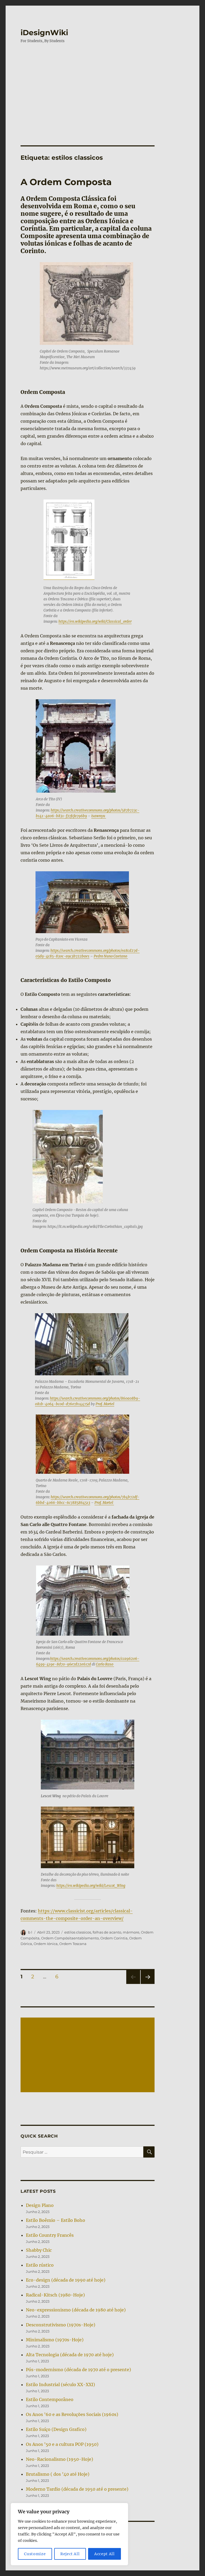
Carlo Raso (105, 1664)
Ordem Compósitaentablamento (70, 1938)
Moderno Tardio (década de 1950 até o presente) (77, 2489)
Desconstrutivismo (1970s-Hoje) (61, 2325)
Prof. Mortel (105, 1404)
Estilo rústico (40, 2265)
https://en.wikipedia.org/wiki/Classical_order (95, 622)
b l (30, 1932)
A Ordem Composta (66, 182)
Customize (35, 2554)
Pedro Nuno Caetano (111, 956)
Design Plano (40, 2205)
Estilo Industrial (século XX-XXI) (60, 2385)
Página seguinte (147, 1984)
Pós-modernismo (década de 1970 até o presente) (78, 2370)
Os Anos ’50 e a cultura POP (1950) (62, 2444)
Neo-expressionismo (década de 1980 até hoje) (76, 2310)
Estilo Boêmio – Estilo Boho (56, 2220)
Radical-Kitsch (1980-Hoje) (55, 2295)
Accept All (105, 2554)
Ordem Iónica (46, 1944)
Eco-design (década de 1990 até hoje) (66, 2280)
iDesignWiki (44, 33)
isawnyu (99, 816)
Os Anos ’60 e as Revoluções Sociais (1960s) (72, 2414)
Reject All (70, 2554)
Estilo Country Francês (50, 2235)
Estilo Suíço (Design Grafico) (56, 2429)
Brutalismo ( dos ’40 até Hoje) (58, 2474)
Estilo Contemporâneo (50, 2399)
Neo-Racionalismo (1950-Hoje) (60, 2459)
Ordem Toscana (73, 1944)
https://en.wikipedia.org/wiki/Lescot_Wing (91, 1886)
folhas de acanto (107, 1932)
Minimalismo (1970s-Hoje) (55, 2340)
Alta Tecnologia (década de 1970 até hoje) (70, 2355)
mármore (131, 1932)
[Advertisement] (104, 89)
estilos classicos (78, 1932)
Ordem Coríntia (114, 1938)
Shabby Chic (39, 2250)
